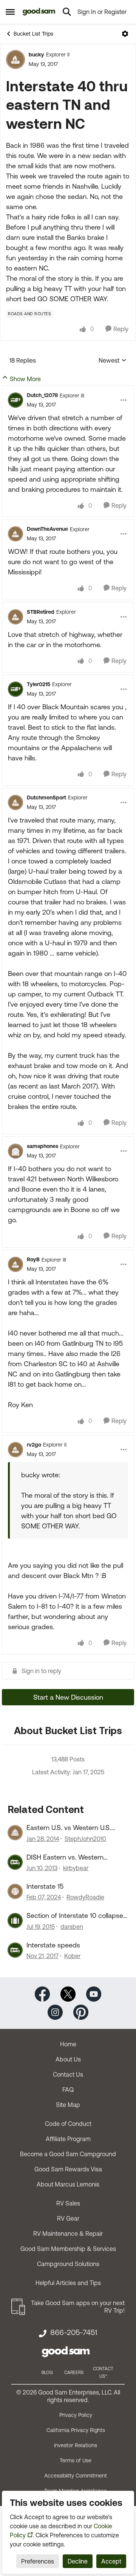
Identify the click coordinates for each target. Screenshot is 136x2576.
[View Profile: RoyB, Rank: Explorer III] (15, 1264)
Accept (111, 2561)
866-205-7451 (74, 2332)
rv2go (34, 1445)
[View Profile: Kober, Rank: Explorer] (15, 1950)
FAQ (68, 2090)
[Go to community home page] (39, 12)
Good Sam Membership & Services (68, 2249)
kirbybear (76, 1868)
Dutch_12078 (42, 395)
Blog (47, 2373)
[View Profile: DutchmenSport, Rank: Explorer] (15, 802)
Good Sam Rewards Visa (68, 2169)
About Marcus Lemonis (68, 2184)
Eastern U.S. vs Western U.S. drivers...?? (69, 1828)
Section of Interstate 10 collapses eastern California (76, 1916)
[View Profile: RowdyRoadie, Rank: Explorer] (15, 1891)
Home (68, 2044)
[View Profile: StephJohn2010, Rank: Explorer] (15, 1833)
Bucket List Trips (33, 34)
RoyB (33, 1259)
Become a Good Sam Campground (68, 2154)
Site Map (68, 2105)
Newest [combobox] (113, 361)
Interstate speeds (53, 1945)
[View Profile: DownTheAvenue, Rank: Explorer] (15, 534)
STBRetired (41, 612)
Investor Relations (76, 2445)
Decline (78, 2561)
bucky (36, 55)
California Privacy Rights (76, 2430)
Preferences (38, 2561)
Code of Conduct (68, 2124)
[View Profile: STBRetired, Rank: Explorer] (15, 617)
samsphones (42, 1146)
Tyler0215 (39, 684)
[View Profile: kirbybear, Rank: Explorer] (15, 1862)
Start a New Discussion (68, 1697)
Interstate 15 (45, 1886)
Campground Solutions (68, 2264)
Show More (25, 379)
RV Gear (68, 2218)
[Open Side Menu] (10, 12)
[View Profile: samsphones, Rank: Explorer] (15, 1151)
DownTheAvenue (47, 529)
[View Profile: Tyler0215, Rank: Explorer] (15, 689)
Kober (72, 1956)
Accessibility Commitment (76, 2476)
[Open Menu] (125, 34)
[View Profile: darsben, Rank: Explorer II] (15, 1921)
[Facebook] (42, 1993)
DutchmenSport (46, 798)
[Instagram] (55, 2012)
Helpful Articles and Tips (68, 2283)
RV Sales (68, 2203)
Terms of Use (76, 2460)
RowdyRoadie (85, 1897)
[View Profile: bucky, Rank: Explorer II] (15, 59)
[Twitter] (68, 1993)
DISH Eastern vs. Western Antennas (65, 1857)
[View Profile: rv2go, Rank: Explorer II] (15, 1450)
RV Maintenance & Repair (68, 2233)
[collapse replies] (68, 389)
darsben (72, 1927)
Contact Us (68, 2074)
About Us (68, 2059)
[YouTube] (94, 1993)
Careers (74, 2373)
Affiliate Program (68, 2139)
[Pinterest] (81, 2012)
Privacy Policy (76, 2415)
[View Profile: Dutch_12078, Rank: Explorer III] (15, 400)
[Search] (67, 12)
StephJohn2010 (85, 1839)
